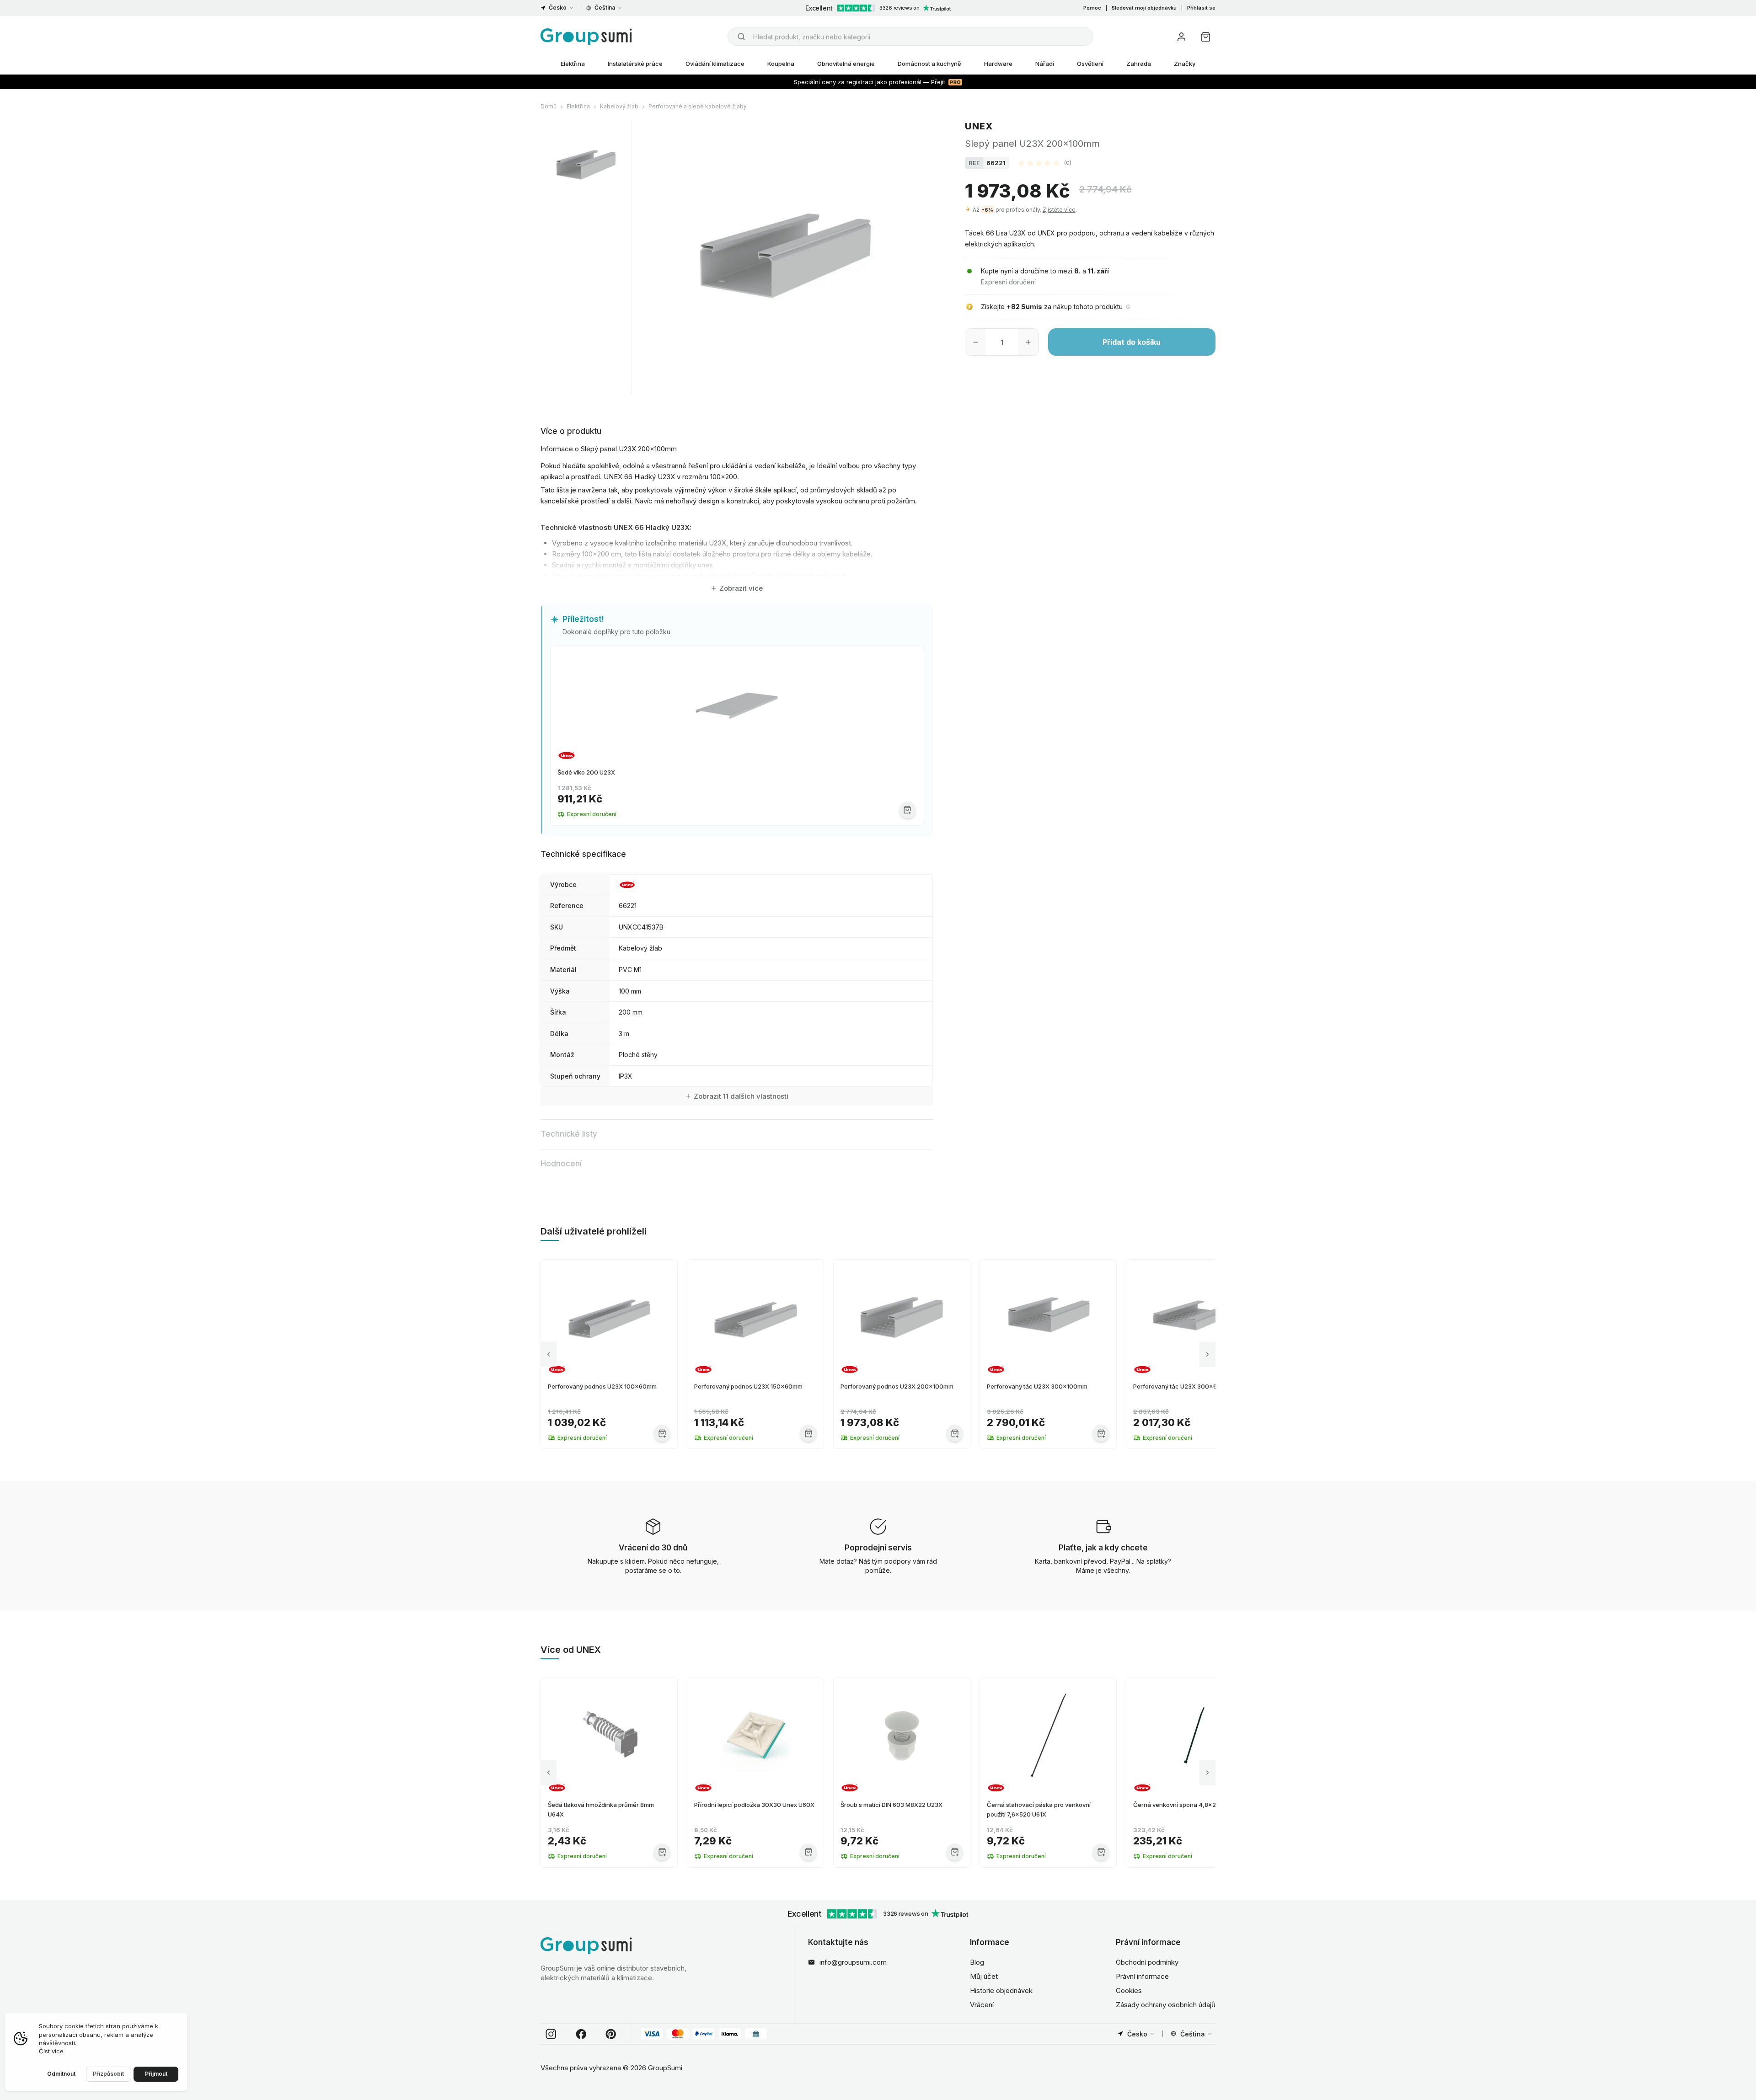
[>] (1207, 1354)
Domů (549, 106)
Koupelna (781, 64)
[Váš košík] (1206, 37)
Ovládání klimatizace (715, 64)
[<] (549, 1354)
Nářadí (1045, 64)
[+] (1028, 342)
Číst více (51, 2051)
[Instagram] (551, 2034)
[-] (976, 342)
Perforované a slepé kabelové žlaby (698, 106)
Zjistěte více (1059, 210)
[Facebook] (581, 2034)
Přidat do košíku (1132, 342)
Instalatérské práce (635, 64)
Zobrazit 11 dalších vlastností (741, 1096)
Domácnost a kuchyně (929, 64)
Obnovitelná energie (846, 64)
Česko (558, 8)
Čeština (605, 8)
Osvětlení (1090, 64)
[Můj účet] (1181, 37)
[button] (1045, 163)
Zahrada (1139, 64)
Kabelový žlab (619, 106)
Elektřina (573, 64)
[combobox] (910, 37)
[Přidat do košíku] (907, 810)
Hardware (998, 64)
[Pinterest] (611, 2034)
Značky (1185, 64)
